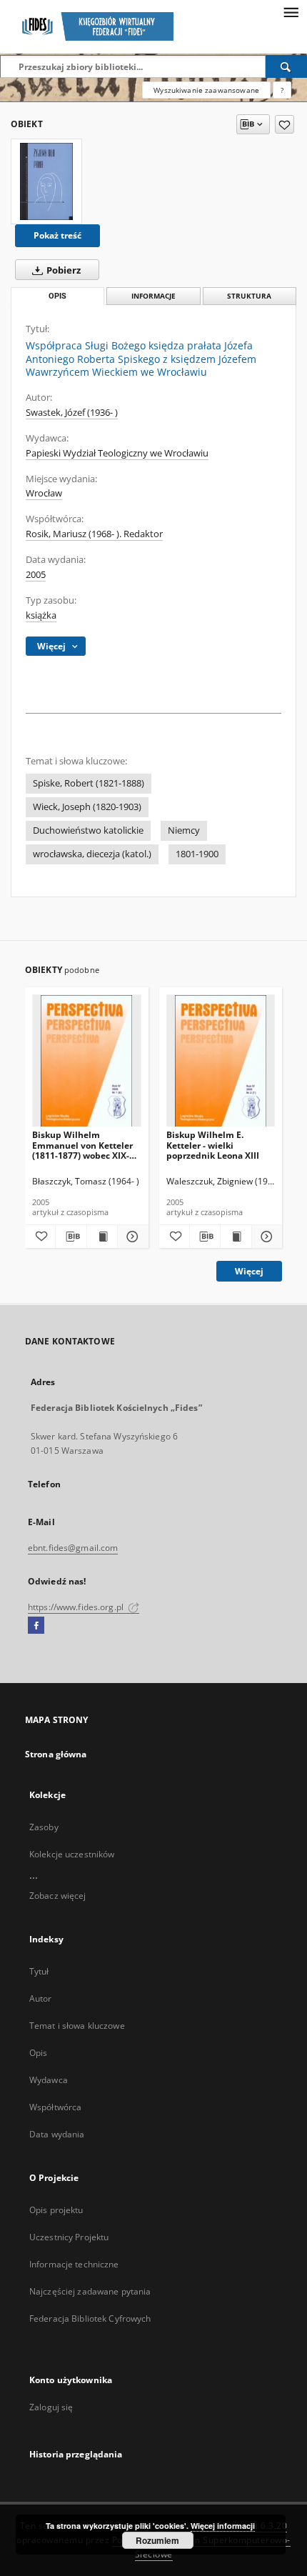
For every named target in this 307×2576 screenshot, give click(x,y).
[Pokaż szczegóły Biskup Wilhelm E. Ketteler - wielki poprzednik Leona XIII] (265, 1237)
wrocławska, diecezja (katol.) (92, 854)
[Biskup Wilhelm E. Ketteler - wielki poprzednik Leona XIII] (221, 1061)
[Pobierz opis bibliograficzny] (71, 1237)
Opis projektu (56, 2210)
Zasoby (44, 1827)
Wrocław (44, 493)
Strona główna (56, 1754)
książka (41, 615)
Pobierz (62, 270)
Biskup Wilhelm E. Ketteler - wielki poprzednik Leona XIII (213, 1145)
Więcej (249, 1271)
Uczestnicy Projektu (69, 2237)
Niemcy (184, 830)
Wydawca (49, 2080)
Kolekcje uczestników (72, 1854)
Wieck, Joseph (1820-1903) (87, 807)
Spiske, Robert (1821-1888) (89, 783)
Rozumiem (157, 2540)
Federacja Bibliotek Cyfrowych (90, 2318)
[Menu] (291, 11)
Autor (41, 1998)
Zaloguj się (51, 2407)
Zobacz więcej (58, 1896)
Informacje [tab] (153, 296)
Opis (38, 2053)
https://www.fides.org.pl (77, 1607)
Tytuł (39, 1971)
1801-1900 (197, 854)
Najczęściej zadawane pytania (90, 2291)
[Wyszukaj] (286, 66)
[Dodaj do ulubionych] (285, 124)
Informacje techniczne (74, 2264)
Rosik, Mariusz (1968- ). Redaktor (94, 534)
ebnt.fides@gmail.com (73, 1548)
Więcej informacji (223, 2526)
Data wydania (57, 2134)
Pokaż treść (57, 235)
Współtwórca (55, 2107)
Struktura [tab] (249, 296)
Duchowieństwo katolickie (88, 830)
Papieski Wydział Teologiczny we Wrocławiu (117, 453)
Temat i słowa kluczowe (77, 2026)
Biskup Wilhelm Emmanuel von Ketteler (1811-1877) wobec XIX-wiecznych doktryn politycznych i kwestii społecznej (82, 1145)
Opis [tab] (57, 296)
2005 (36, 575)
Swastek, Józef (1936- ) (72, 413)
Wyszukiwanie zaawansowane (206, 90)
